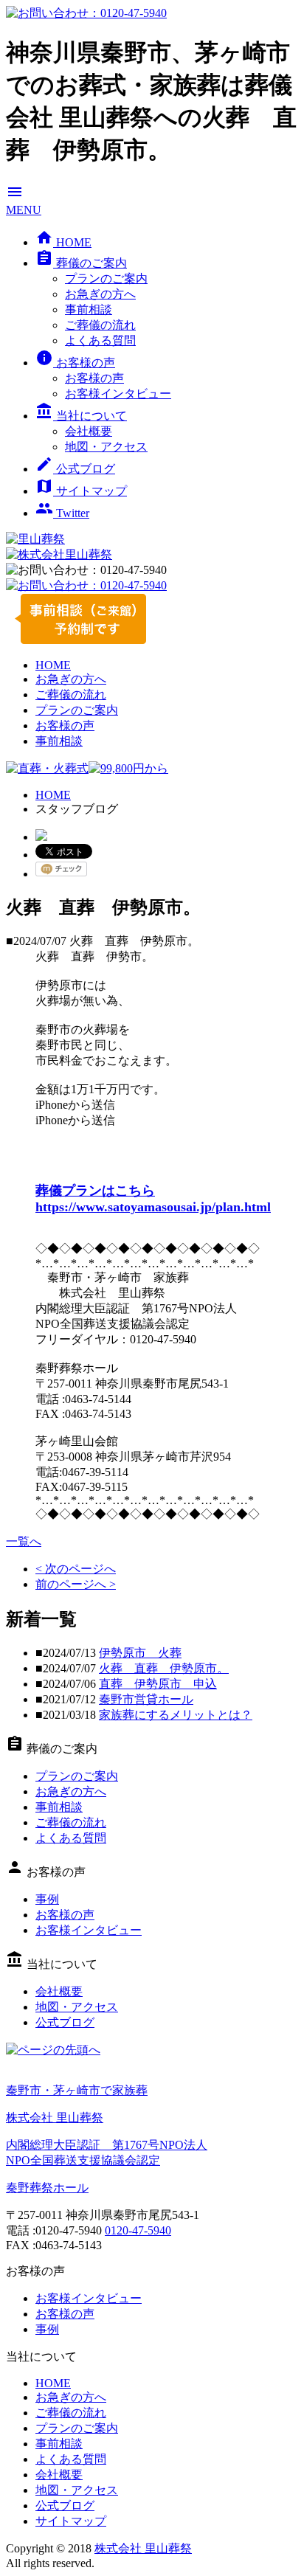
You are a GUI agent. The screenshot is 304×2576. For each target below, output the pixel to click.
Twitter (62, 513)
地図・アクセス (106, 447)
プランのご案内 (106, 278)
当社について (81, 416)
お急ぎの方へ (100, 294)
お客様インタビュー (118, 394)
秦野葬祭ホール (47, 2188)
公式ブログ (75, 469)
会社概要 (89, 431)
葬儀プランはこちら (95, 1191)
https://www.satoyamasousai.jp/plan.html (153, 1207)
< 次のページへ (76, 1569)
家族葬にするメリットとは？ (176, 1715)
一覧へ (24, 1541)
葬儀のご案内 (81, 263)
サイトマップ (81, 491)
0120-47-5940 (138, 2230)
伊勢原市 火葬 (140, 1653)
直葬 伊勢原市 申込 (158, 1684)
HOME (63, 242)
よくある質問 (100, 340)
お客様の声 (75, 363)
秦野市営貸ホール (146, 1699)
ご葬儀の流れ (100, 325)
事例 (47, 1899)
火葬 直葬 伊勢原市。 (164, 1668)
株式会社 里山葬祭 (143, 2548)
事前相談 (89, 309)
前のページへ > (76, 1584)
